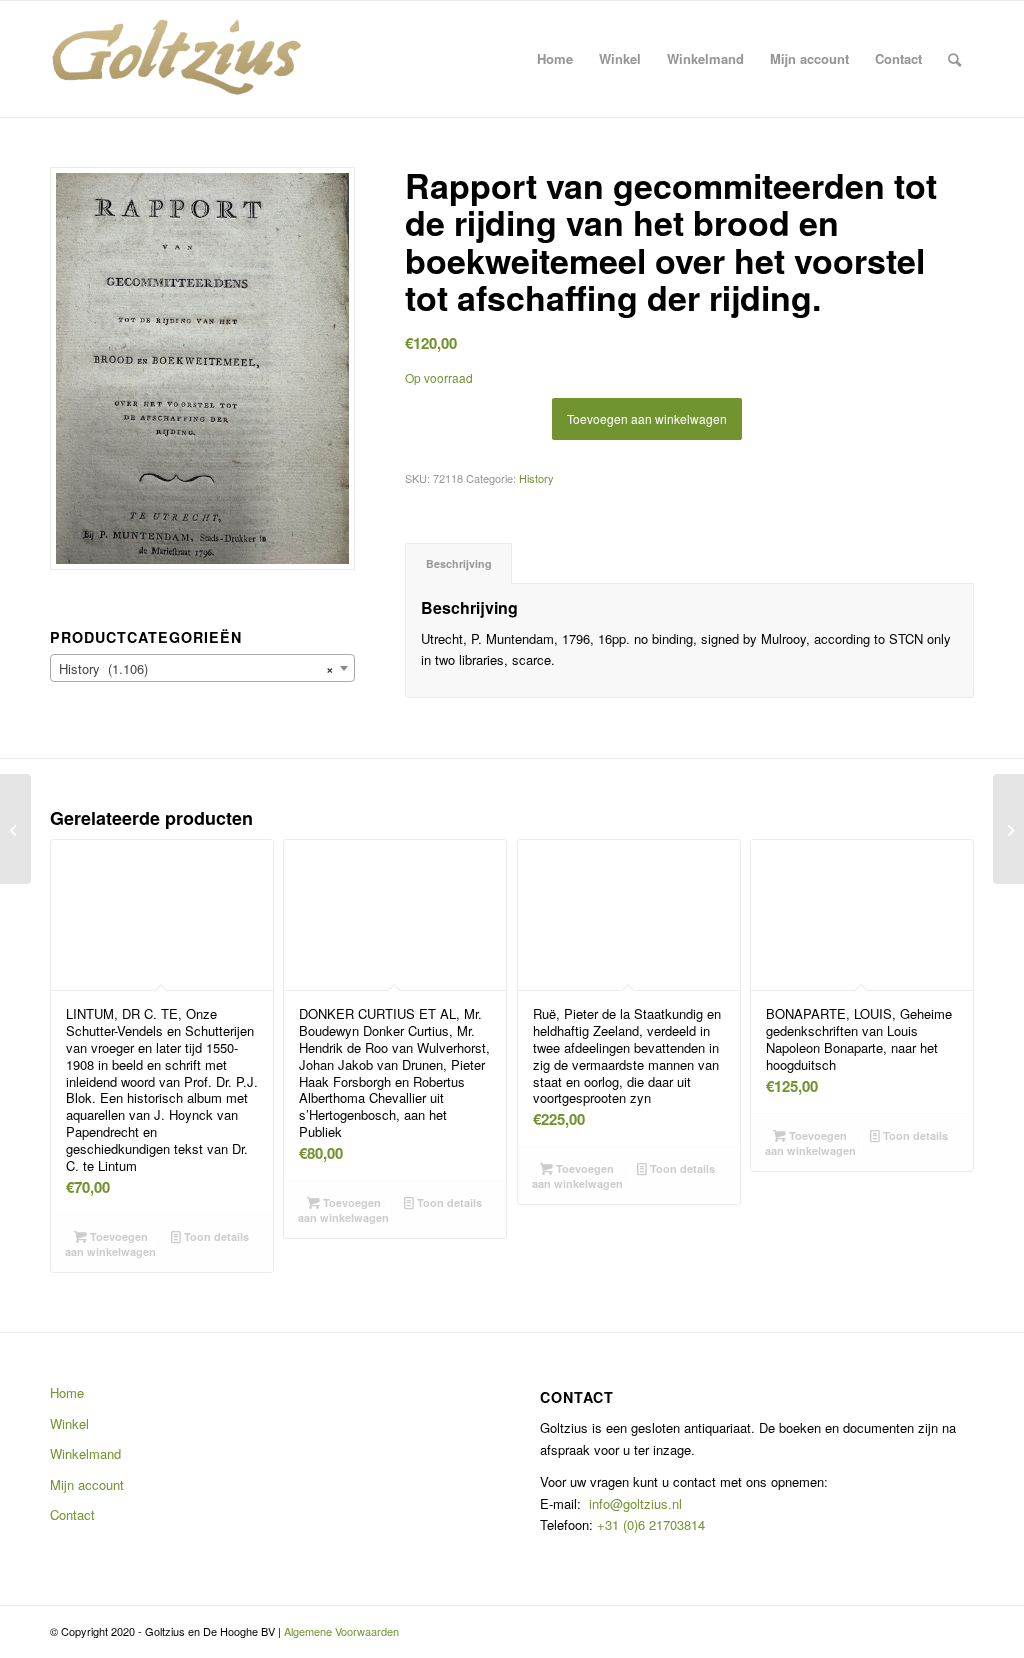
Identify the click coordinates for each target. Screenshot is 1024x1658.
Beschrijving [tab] (459, 563)
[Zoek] (954, 59)
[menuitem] (555, 59)
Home (67, 1392)
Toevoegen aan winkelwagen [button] (110, 1244)
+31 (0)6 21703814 (649, 1524)
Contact (72, 1514)
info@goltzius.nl (635, 1503)
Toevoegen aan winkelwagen (647, 418)
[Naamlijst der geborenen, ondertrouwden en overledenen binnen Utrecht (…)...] (15, 829)
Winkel (69, 1423)
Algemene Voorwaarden (341, 1631)
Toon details (215, 1236)
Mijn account (87, 1484)
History (536, 478)
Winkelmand (85, 1453)
